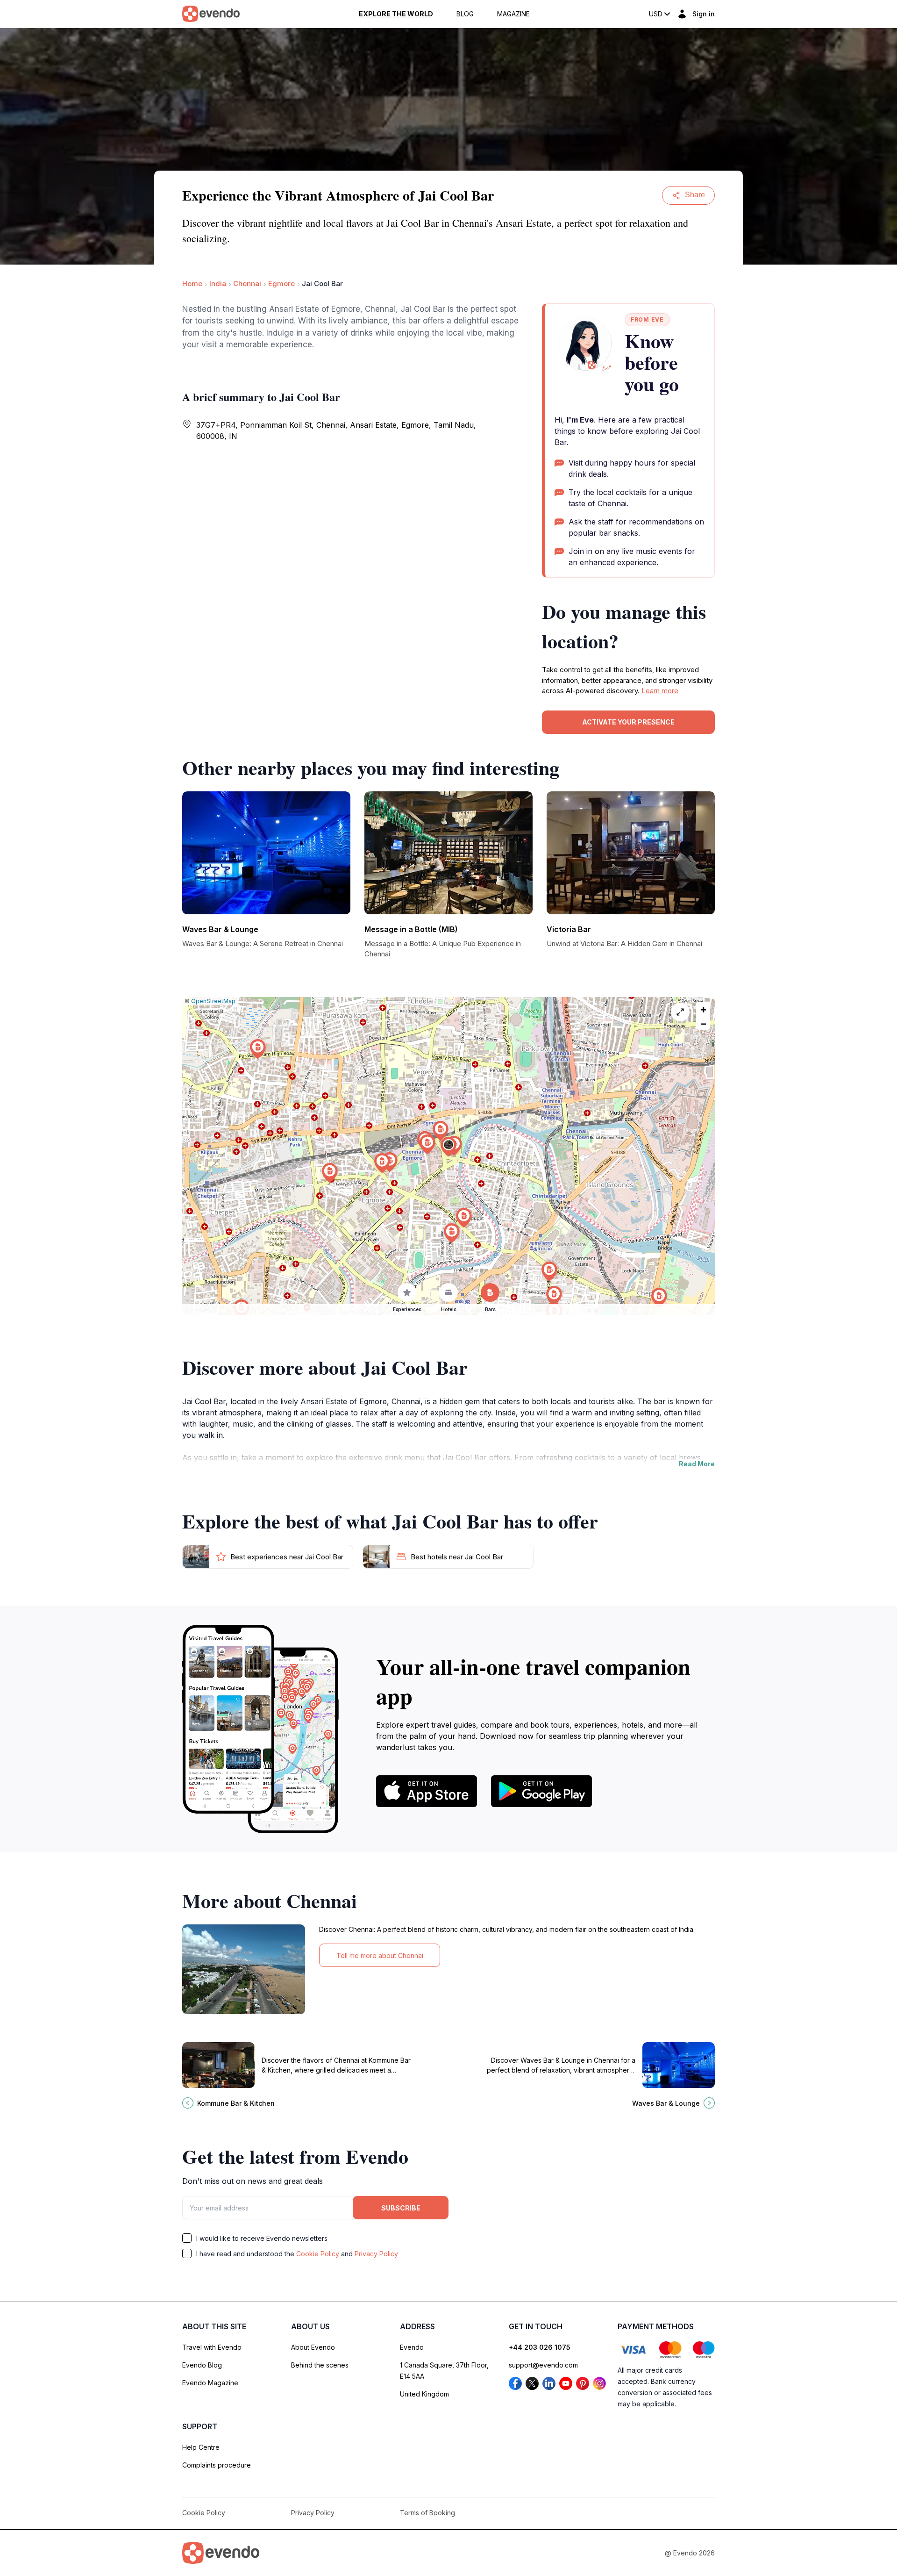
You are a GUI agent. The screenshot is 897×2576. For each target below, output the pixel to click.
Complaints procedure (217, 2465)
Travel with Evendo (212, 2347)
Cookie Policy (318, 2254)
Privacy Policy (376, 2254)
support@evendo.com (543, 2365)
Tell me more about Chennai (380, 1955)
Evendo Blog (202, 2365)
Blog (465, 14)
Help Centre (201, 2447)
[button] (448, 1147)
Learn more (660, 691)
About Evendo (313, 2347)
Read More (697, 1464)
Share (695, 195)
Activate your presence (628, 722)
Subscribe (401, 2208)
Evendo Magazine (210, 2383)
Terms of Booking (427, 2513)
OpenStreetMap (213, 1001)
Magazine (513, 14)
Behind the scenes (320, 2365)
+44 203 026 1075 (540, 2347)
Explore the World (396, 14)
